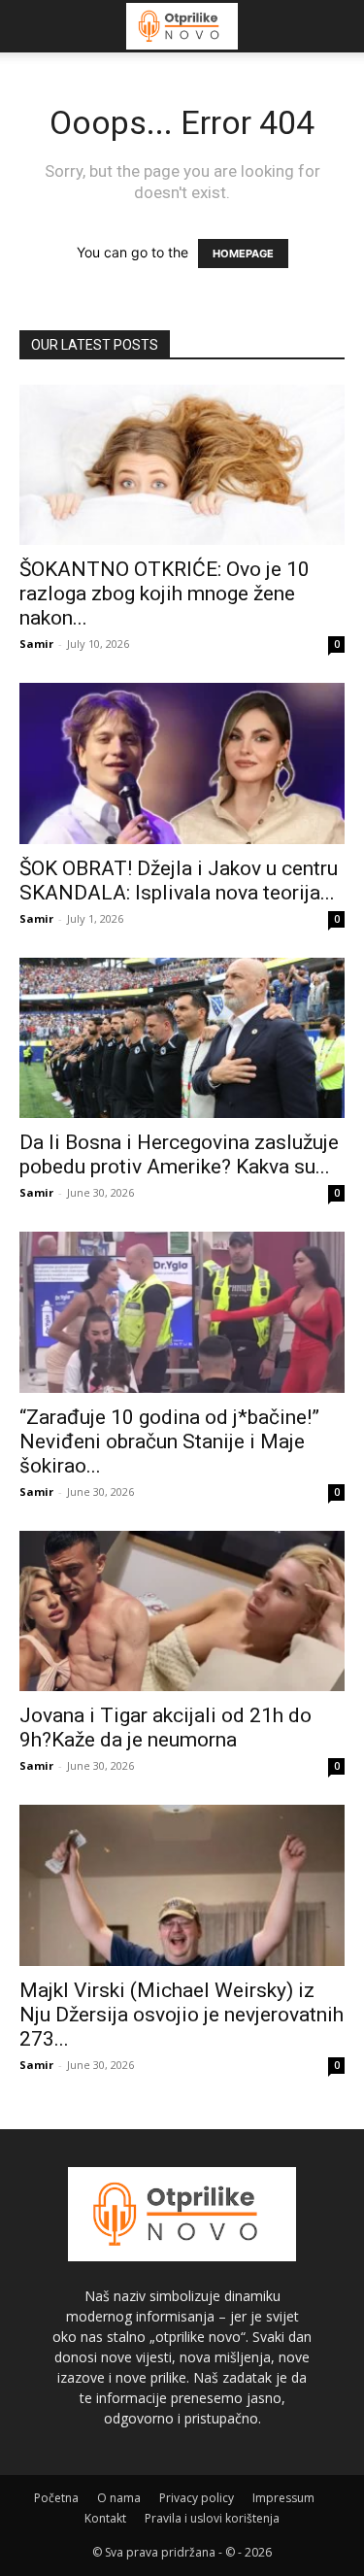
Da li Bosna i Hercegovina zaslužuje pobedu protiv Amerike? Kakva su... (179, 1154)
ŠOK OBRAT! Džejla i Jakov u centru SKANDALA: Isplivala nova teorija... (179, 881)
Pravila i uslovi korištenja (212, 2518)
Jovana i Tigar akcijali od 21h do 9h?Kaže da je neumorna (165, 1728)
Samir (36, 644)
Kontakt (105, 2518)
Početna (56, 2498)
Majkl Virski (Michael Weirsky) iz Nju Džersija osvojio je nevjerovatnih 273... (182, 2015)
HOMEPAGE (243, 254)
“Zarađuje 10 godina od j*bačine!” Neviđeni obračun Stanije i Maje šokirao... (169, 1441)
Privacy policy (197, 2498)
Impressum (283, 2498)
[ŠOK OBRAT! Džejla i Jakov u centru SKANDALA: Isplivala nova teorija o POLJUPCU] (182, 763)
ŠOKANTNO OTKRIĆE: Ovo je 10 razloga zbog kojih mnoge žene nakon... (165, 593)
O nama (119, 2498)
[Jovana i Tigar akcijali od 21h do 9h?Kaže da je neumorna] (182, 1611)
